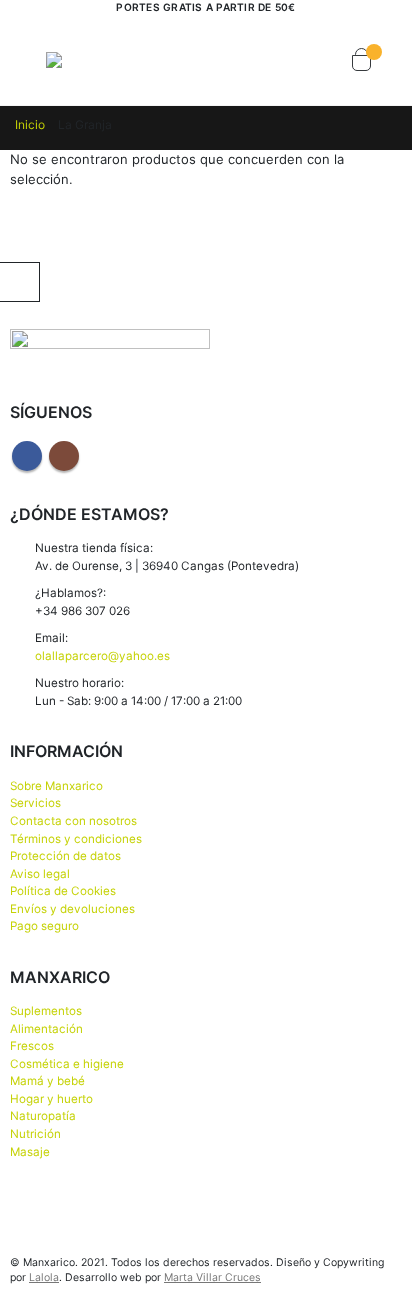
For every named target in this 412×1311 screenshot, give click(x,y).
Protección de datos (65, 856)
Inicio (30, 124)
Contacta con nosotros (73, 821)
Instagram (64, 456)
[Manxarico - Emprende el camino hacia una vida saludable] (86, 60)
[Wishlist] (319, 60)
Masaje (30, 1152)
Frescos (32, 1046)
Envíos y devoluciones (72, 909)
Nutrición (35, 1134)
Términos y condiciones (76, 839)
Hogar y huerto (51, 1099)
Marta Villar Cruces (212, 1277)
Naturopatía (43, 1116)
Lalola (44, 1277)
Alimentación (46, 1029)
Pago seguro (44, 926)
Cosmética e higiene (67, 1064)
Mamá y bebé (47, 1081)
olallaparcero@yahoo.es (102, 656)
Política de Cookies (63, 891)
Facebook (27, 456)
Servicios (35, 803)
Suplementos (46, 1011)
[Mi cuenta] (281, 60)
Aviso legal (40, 874)
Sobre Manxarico (56, 786)
